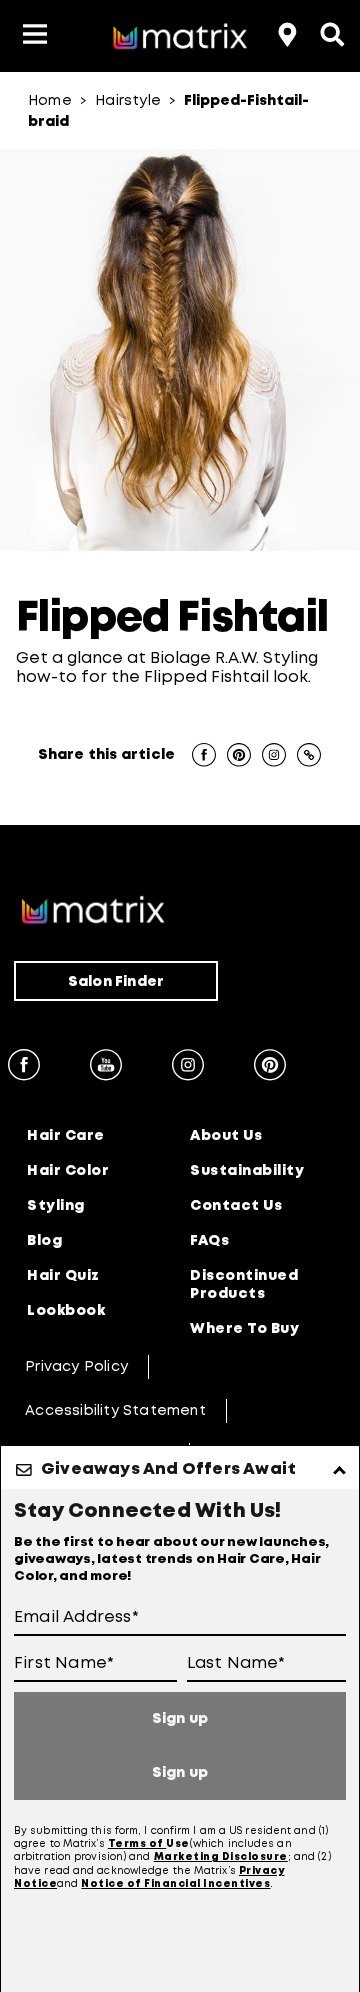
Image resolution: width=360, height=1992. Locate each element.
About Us (226, 1136)
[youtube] (106, 1068)
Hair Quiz (63, 1276)
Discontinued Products (244, 1285)
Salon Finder (116, 982)
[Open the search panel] (330, 32)
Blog (44, 1241)
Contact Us (236, 1206)
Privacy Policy (76, 1367)
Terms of (137, 1844)
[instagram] (188, 1068)
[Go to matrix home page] (180, 39)
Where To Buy (244, 1329)
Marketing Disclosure (221, 1857)
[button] (35, 36)
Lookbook (66, 1311)
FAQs (209, 1241)
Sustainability (247, 1171)
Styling (56, 1206)
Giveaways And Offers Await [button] (168, 1469)
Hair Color (68, 1171)
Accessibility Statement (115, 1411)
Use (178, 1844)
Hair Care (66, 1136)
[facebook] (24, 1068)
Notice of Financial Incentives (175, 1884)
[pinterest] (270, 1068)
